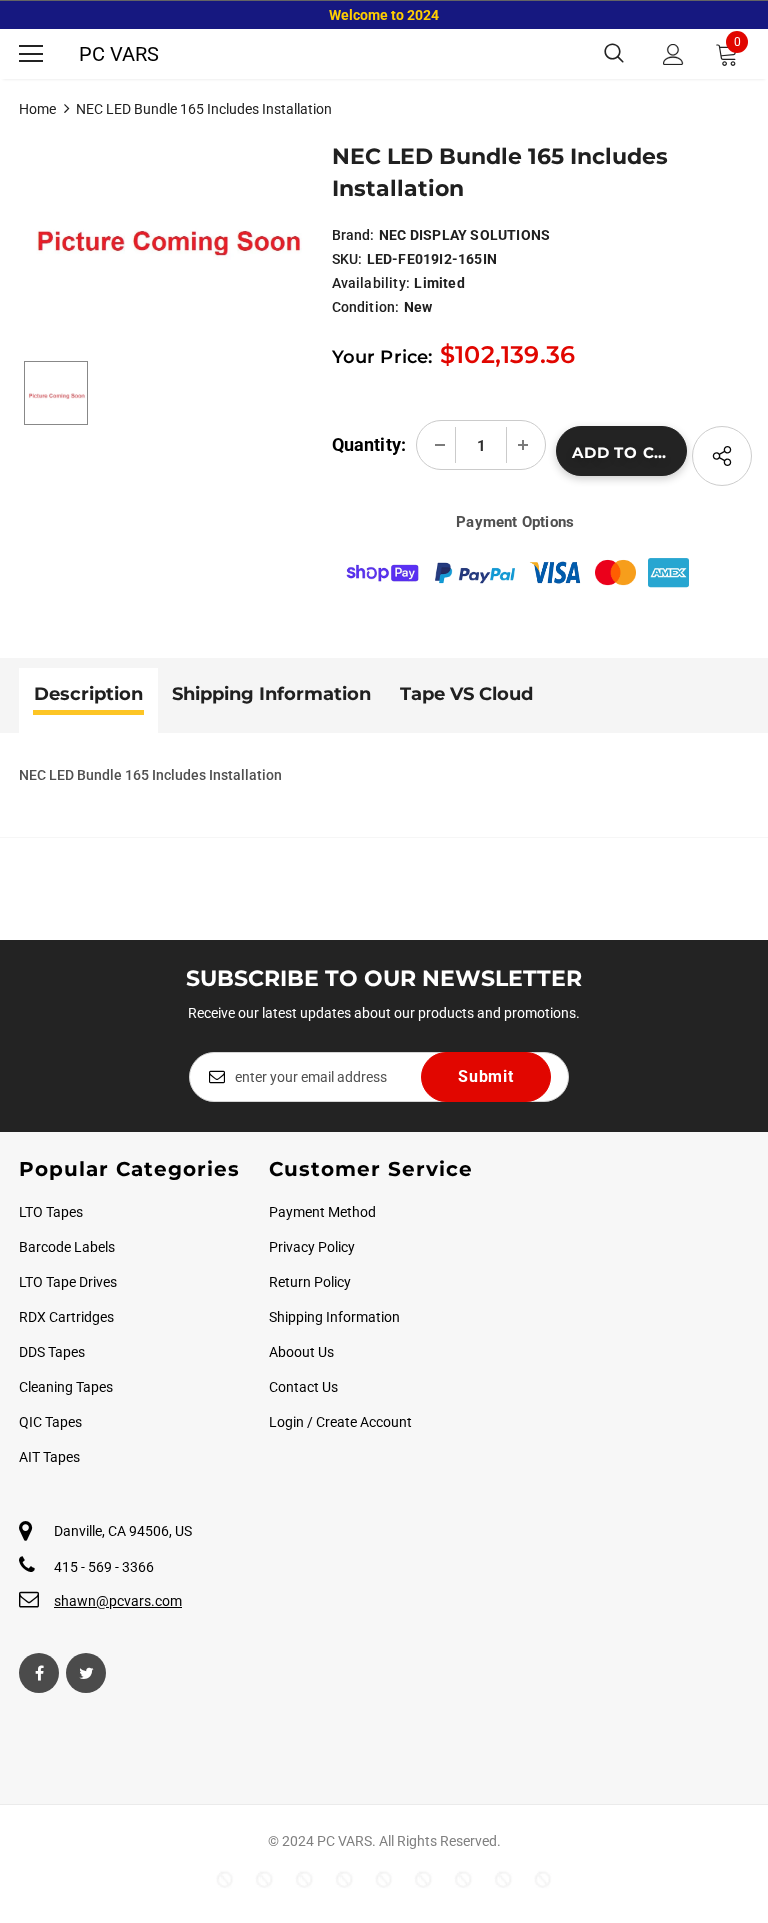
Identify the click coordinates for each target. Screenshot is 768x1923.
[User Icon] (673, 54)
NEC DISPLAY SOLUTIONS (464, 235)
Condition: (366, 307)
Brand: (353, 235)
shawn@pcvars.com (118, 1601)
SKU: (347, 259)
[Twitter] (86, 1673)
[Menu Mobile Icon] (31, 54)
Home (37, 109)
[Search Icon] (614, 54)
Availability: (371, 283)
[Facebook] (39, 1673)
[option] (165, 229)
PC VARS (119, 54)
